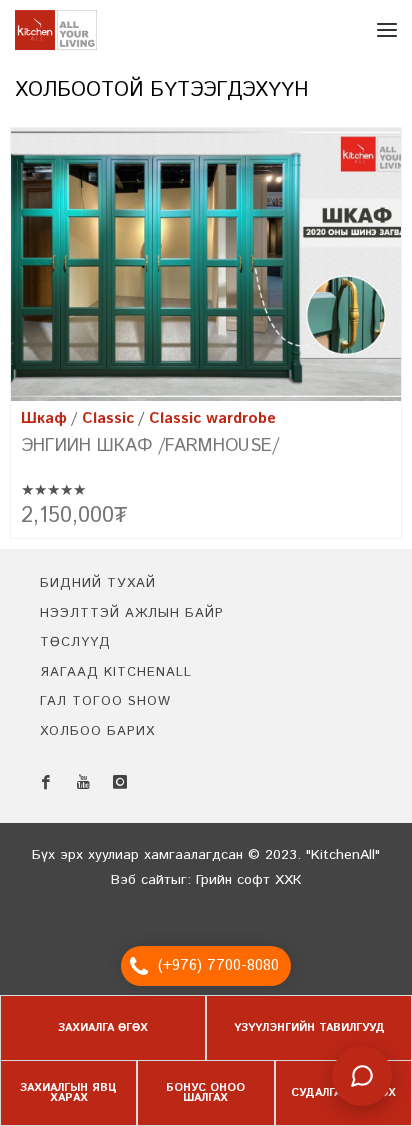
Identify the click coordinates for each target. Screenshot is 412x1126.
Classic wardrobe (212, 418)
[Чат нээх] (362, 1076)
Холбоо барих (97, 731)
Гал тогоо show (105, 701)
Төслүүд (75, 642)
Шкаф (44, 418)
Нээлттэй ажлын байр (132, 613)
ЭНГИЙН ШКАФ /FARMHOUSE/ (150, 446)
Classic (108, 418)
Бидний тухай (98, 583)
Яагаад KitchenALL (116, 672)
